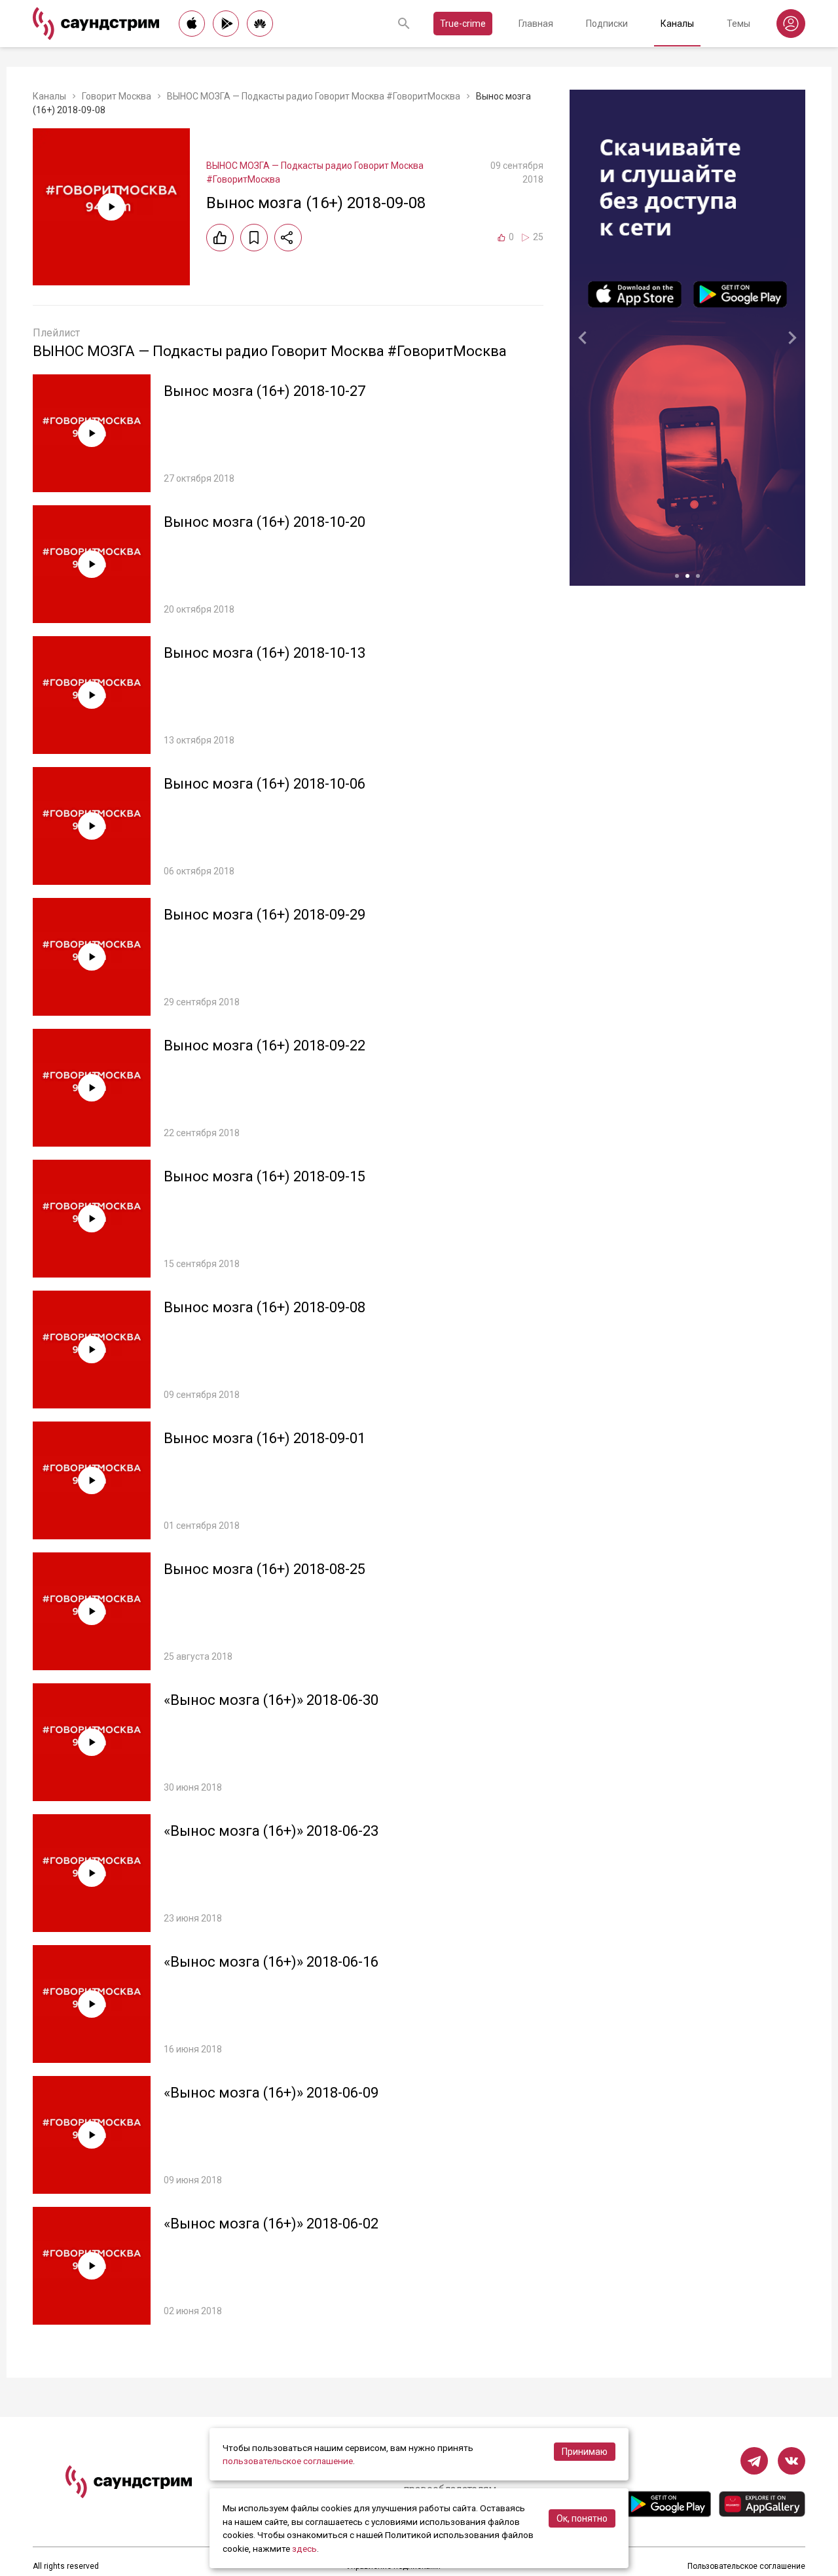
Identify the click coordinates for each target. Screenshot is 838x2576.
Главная (536, 24)
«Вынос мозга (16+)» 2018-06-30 (271, 1700)
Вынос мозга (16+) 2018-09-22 (264, 1046)
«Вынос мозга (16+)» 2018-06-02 (271, 2224)
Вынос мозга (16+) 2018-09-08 (264, 1307)
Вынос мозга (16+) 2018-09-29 (264, 915)
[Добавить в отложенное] (254, 238)
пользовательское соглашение (288, 2461)
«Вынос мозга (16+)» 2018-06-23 (271, 1831)
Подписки (607, 24)
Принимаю (585, 2452)
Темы (738, 24)
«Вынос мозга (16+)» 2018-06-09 (271, 2093)
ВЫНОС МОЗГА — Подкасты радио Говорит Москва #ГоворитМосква (314, 96)
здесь (304, 2549)
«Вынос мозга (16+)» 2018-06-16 (271, 1962)
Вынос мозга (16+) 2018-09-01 (264, 1438)
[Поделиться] (288, 238)
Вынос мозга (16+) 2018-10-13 (264, 653)
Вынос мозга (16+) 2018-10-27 (264, 391)
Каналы (677, 24)
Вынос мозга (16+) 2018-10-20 (264, 522)
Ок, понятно (582, 2518)
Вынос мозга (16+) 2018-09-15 (264, 1176)
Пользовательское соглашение (746, 2566)
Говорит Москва (117, 96)
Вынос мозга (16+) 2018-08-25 (264, 1569)
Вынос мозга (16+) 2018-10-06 (264, 784)
